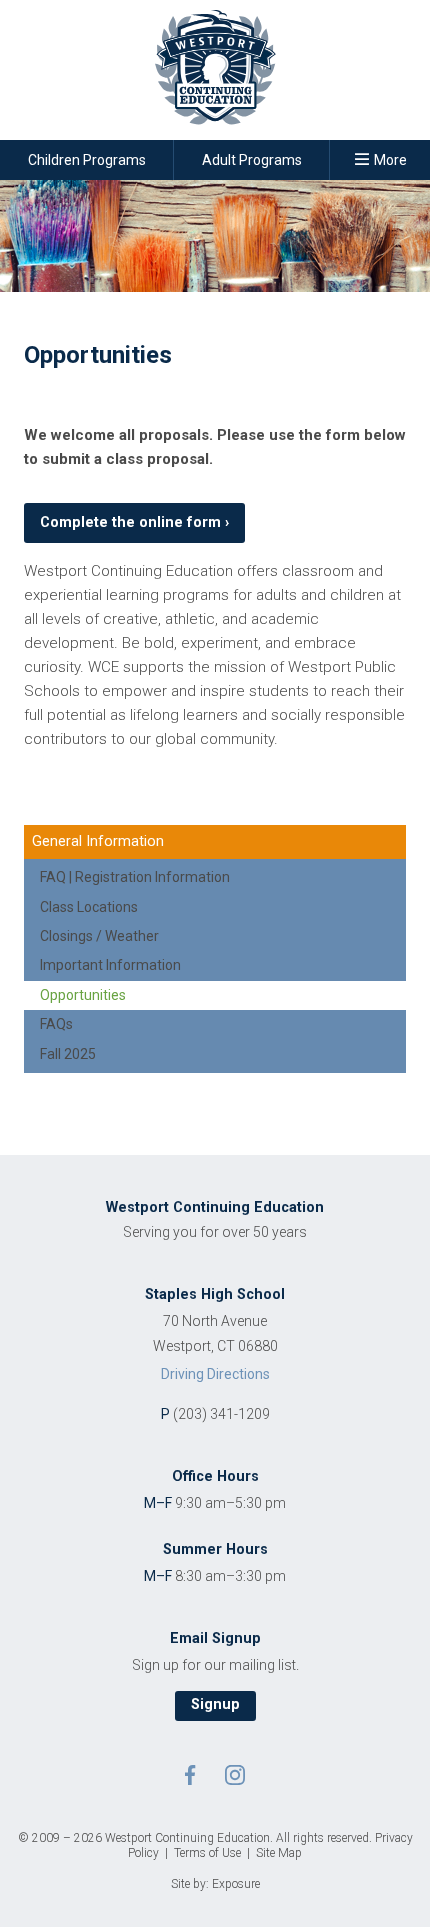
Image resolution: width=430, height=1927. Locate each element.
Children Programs (87, 160)
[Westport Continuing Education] (215, 74)
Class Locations (89, 907)
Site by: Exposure (215, 1884)
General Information (98, 841)
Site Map (279, 1853)
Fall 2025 (68, 1054)
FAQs (56, 1024)
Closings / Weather (99, 936)
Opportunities (83, 995)
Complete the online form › (134, 522)
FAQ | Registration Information (135, 877)
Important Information (110, 965)
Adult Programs (252, 160)
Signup (215, 1704)
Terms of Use (207, 1853)
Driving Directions (215, 1374)
